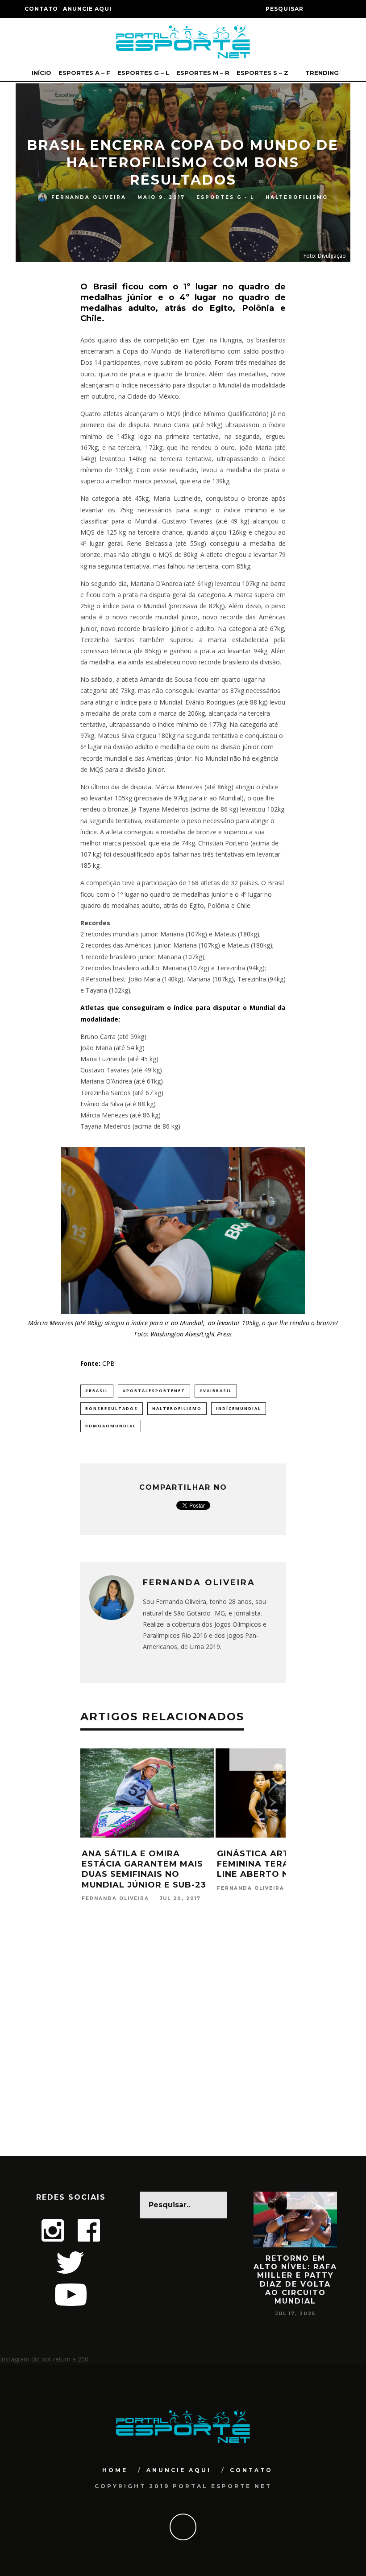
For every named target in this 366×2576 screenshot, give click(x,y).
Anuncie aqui (87, 9)
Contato (41, 9)
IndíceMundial (239, 1408)
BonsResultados (112, 1408)
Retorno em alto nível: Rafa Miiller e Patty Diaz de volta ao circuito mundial (266, 2280)
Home (115, 2470)
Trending (321, 73)
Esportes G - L (225, 197)
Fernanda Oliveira (89, 197)
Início (42, 73)
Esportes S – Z (262, 73)
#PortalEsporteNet (154, 1391)
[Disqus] (183, 2041)
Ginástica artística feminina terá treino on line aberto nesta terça (282, 1864)
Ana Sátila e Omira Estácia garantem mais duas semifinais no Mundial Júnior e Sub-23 (144, 1869)
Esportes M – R (203, 73)
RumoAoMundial (111, 1426)
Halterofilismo (297, 197)
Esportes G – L (143, 73)
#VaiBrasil (216, 1391)
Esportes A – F (84, 73)
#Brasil (97, 1391)
